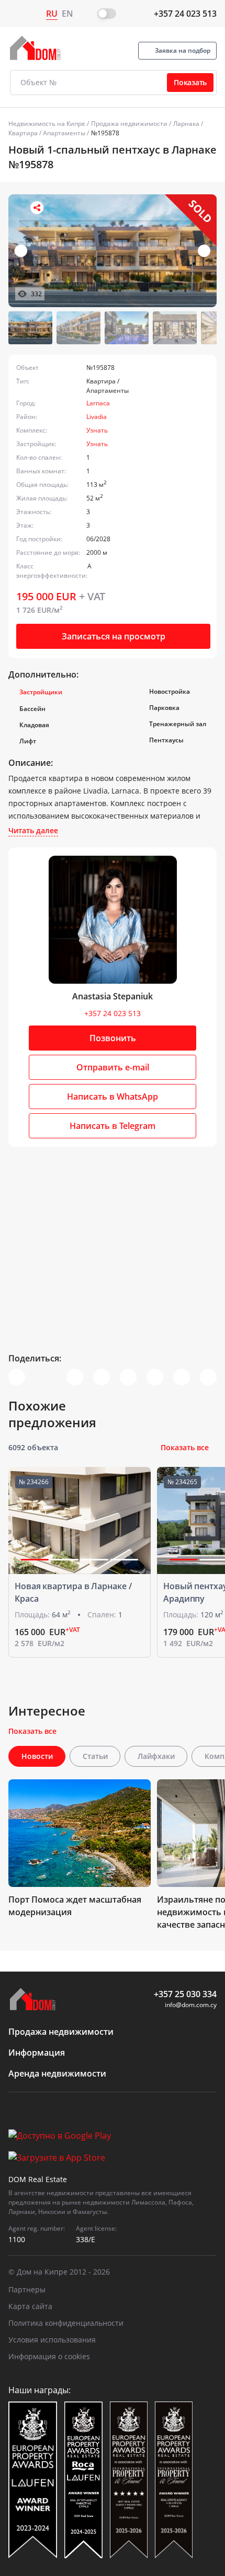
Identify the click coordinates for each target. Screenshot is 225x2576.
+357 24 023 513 (185, 14)
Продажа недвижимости (129, 124)
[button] (204, 251)
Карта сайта (30, 2306)
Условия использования (52, 2340)
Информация (37, 2053)
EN (67, 14)
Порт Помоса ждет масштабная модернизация (75, 1906)
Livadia (97, 417)
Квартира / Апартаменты (47, 133)
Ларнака (186, 124)
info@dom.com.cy (191, 2005)
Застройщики (41, 692)
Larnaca (98, 403)
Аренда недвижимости (57, 2073)
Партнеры (27, 2289)
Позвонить (113, 1038)
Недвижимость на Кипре (47, 124)
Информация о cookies (49, 2356)
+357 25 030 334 (185, 1994)
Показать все (185, 1447)
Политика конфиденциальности (66, 2323)
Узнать (97, 430)
